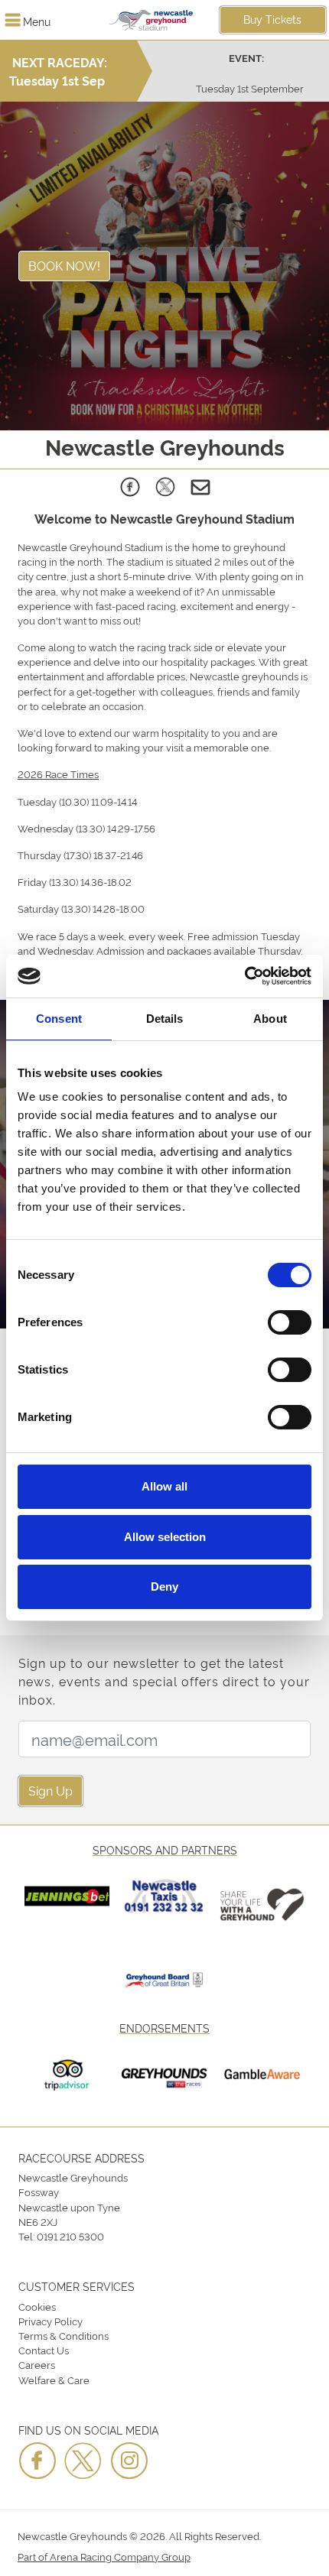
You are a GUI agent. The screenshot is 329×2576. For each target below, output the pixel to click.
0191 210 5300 (70, 2236)
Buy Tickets (272, 19)
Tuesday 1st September (250, 88)
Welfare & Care (54, 2380)
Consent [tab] (59, 1019)
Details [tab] (165, 1019)
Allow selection (165, 1537)
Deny (164, 1586)
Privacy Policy (50, 2321)
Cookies (37, 2306)
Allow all (164, 1486)
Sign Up (50, 1790)
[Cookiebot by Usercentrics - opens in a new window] (244, 976)
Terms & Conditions (64, 2335)
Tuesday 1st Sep (57, 80)
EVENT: (246, 58)
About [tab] (270, 1019)
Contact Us (44, 2350)
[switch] (290, 1322)
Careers (37, 2364)
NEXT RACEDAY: (60, 62)
